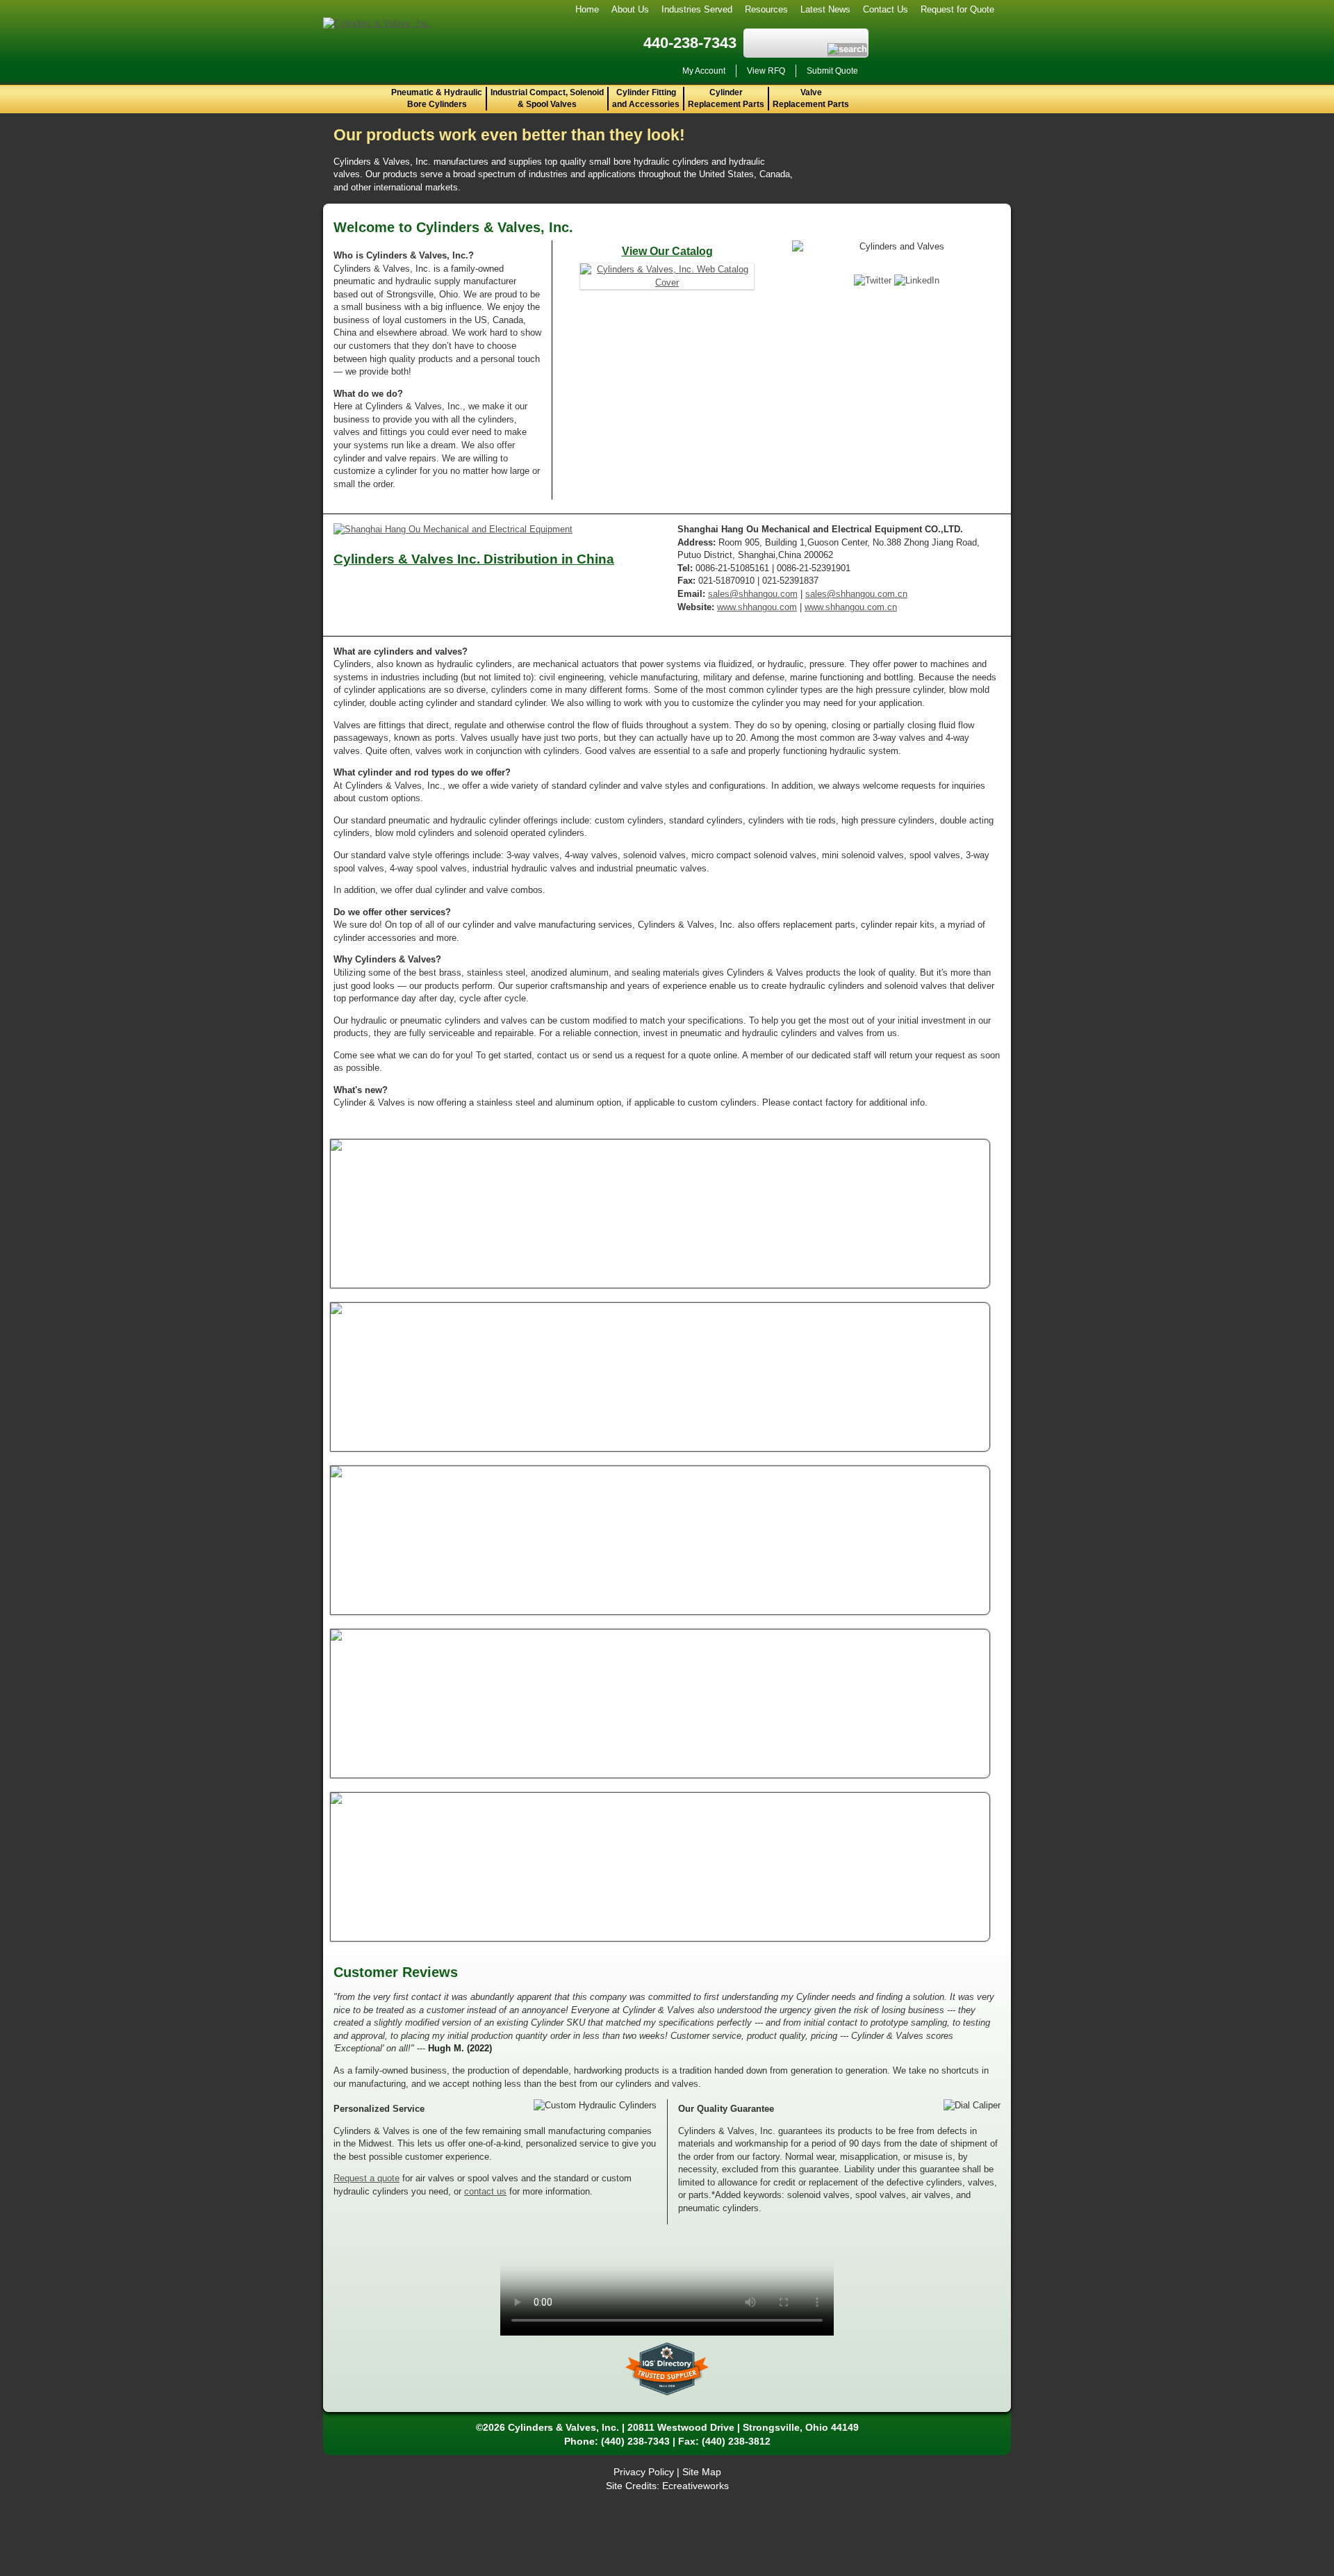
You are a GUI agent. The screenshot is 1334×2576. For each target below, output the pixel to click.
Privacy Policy (644, 2472)
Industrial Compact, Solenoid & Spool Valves (547, 98)
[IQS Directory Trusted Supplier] (667, 2369)
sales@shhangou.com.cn (856, 594)
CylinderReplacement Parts (726, 98)
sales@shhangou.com (753, 594)
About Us (630, 9)
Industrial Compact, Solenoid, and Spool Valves (639, 1321)
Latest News (825, 9)
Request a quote (367, 2178)
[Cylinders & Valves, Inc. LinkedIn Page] (917, 280)
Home (587, 9)
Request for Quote (957, 9)
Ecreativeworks (695, 2486)
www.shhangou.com (757, 607)
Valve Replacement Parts (811, 98)
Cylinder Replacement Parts (591, 1647)
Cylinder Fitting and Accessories (646, 98)
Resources (766, 9)
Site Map (702, 2472)
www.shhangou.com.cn (851, 607)
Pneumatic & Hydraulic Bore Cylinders (437, 98)
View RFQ (766, 71)
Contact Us (886, 9)
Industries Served (697, 9)
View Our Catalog (667, 251)
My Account (704, 71)
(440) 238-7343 (635, 2441)
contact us (485, 2191)
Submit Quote (832, 71)
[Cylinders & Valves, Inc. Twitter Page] (874, 280)
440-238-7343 (690, 43)
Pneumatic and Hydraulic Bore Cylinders (621, 1157)
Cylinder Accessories (573, 1484)
